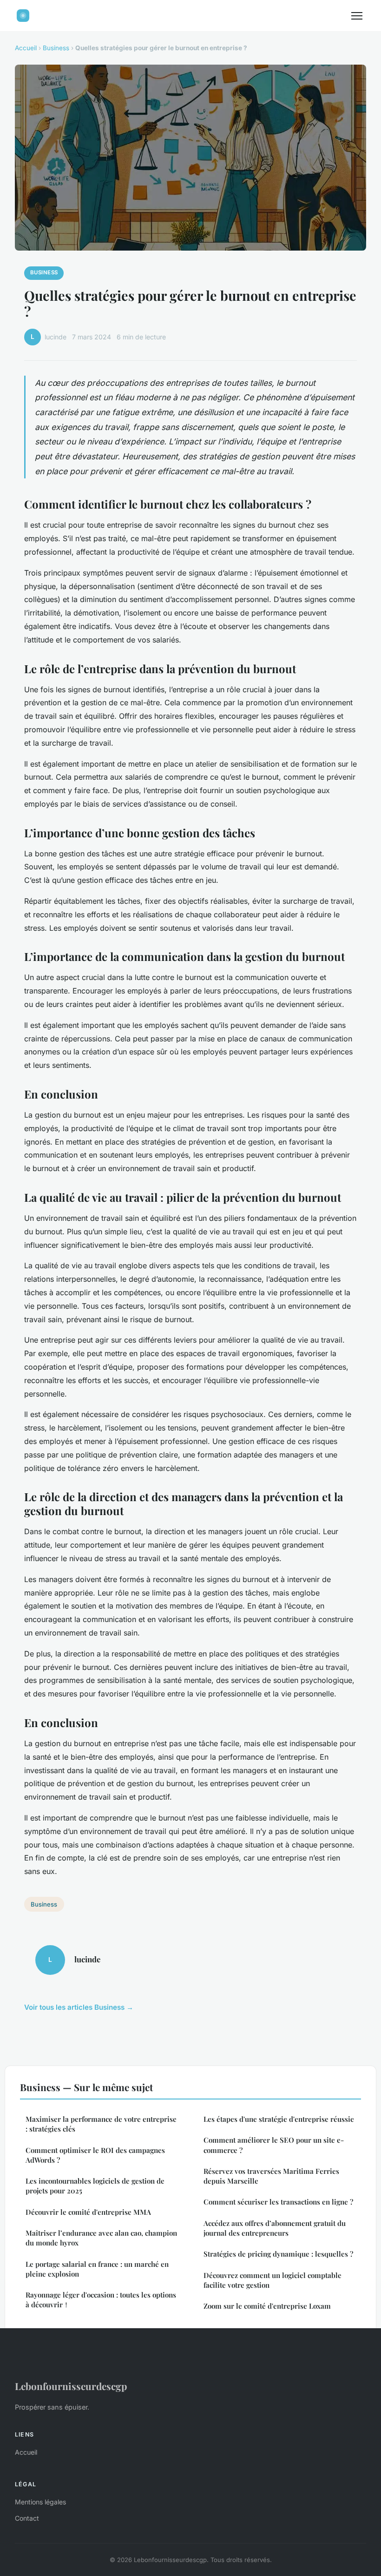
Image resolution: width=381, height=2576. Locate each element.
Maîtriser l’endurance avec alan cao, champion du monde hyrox (101, 2238)
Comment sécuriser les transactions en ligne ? (278, 2202)
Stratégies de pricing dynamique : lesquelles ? (278, 2254)
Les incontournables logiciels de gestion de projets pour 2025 (95, 2186)
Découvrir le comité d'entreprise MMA (88, 2212)
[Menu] (357, 16)
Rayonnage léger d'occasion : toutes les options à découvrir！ (101, 2300)
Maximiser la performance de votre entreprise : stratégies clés (101, 2124)
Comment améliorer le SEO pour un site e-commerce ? (274, 2145)
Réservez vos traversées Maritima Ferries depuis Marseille (271, 2176)
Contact (27, 2518)
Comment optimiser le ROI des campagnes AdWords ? (95, 2155)
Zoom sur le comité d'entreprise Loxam (267, 2306)
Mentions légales (40, 2502)
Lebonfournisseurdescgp (71, 2386)
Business (56, 48)
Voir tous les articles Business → (79, 2007)
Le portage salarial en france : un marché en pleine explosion (97, 2269)
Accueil (26, 48)
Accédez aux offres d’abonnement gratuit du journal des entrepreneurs (275, 2228)
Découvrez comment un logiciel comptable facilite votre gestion (273, 2280)
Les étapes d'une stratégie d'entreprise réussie (279, 2119)
